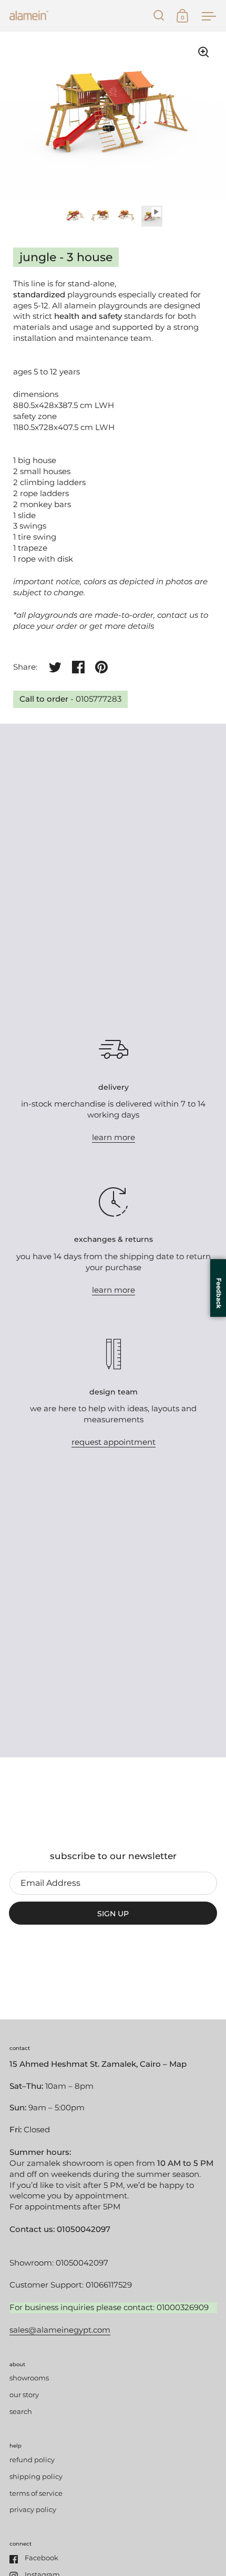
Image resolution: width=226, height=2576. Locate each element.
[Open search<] (159, 15)
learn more (114, 1137)
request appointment (114, 1442)
